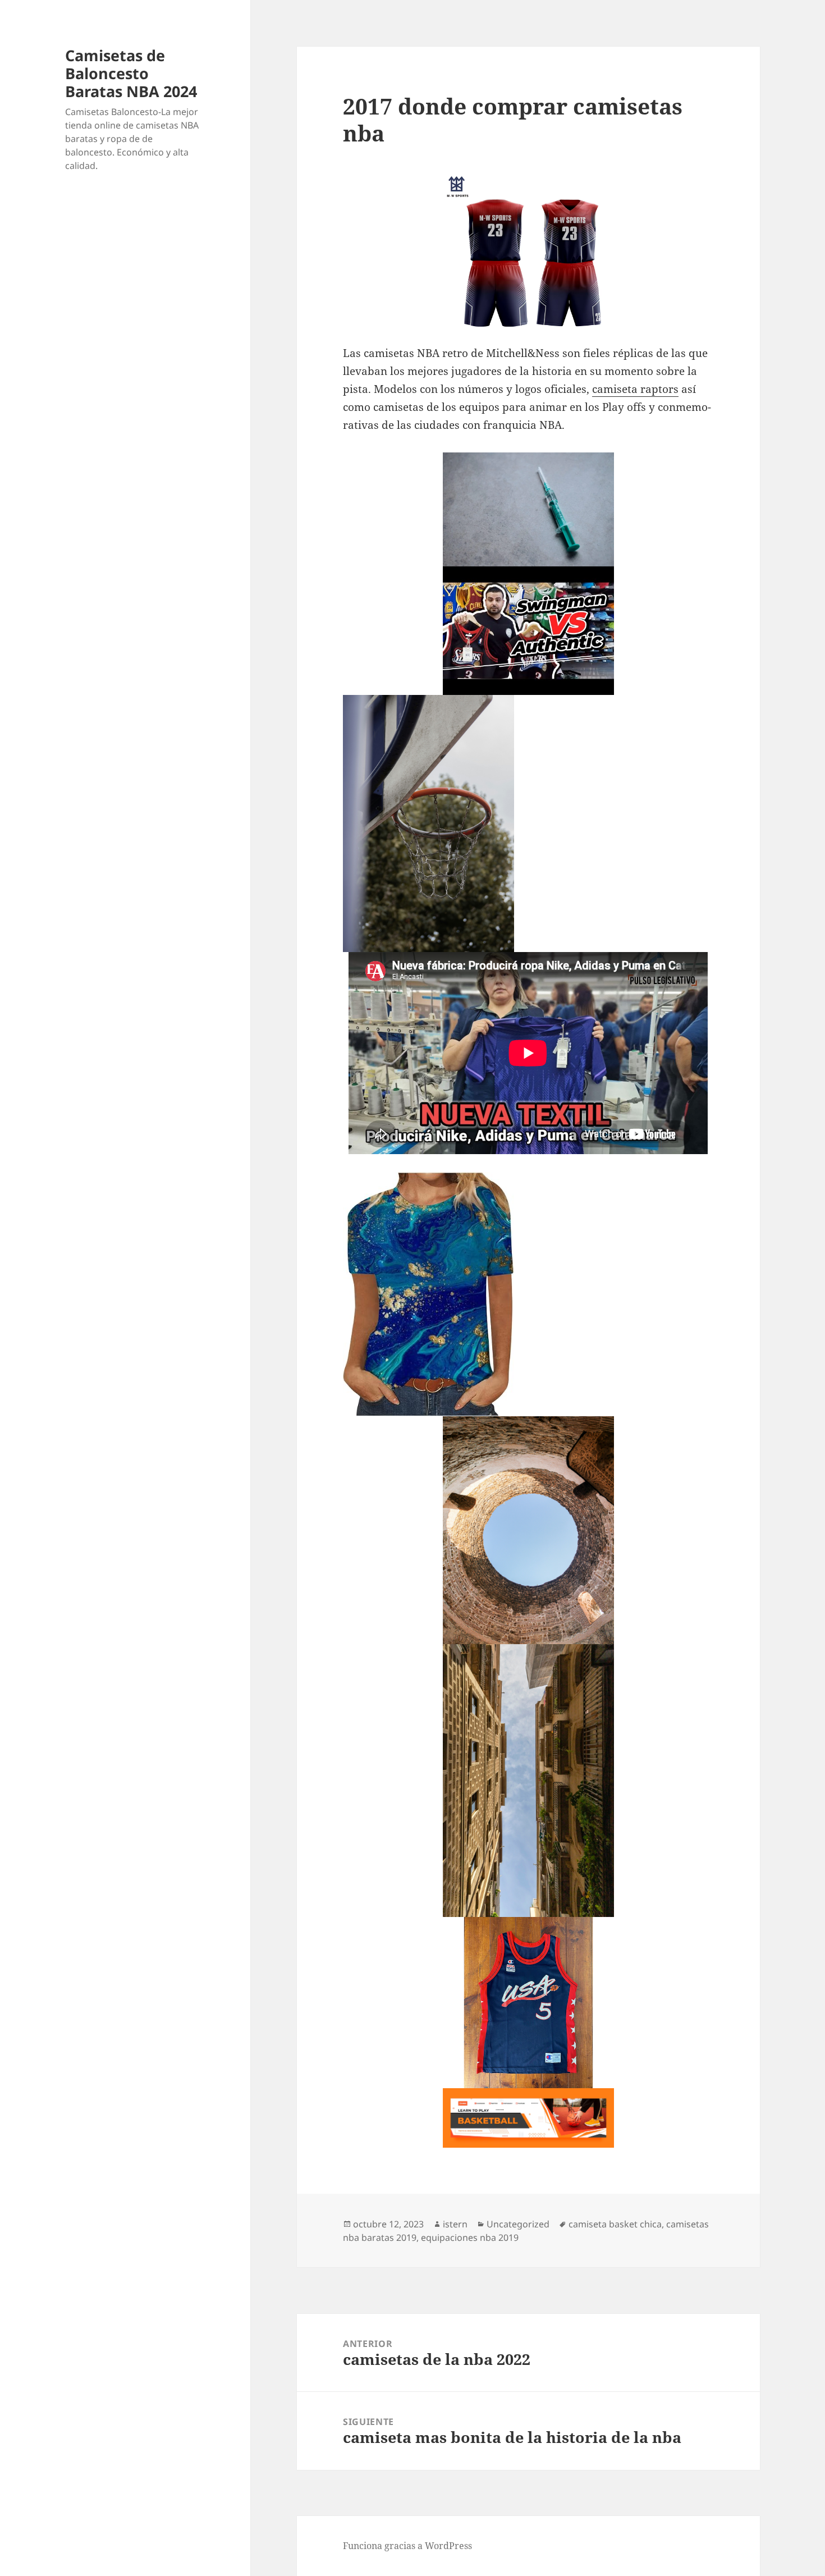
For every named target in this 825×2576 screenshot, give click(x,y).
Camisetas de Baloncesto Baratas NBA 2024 (131, 73)
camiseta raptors (635, 389)
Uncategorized (518, 2224)
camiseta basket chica (615, 2224)
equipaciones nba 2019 (470, 2238)
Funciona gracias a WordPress (407, 2546)
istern (455, 2224)
